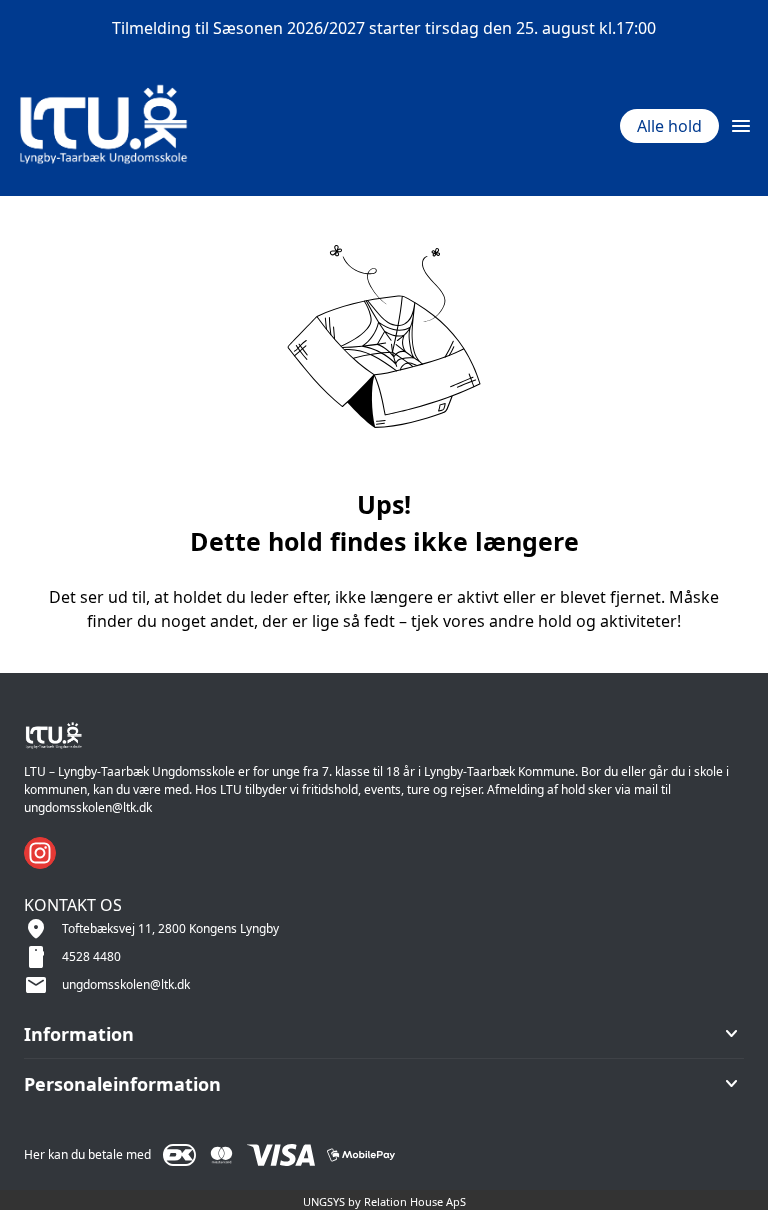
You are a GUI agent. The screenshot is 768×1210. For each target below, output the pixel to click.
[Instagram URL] (40, 853)
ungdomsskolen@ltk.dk (126, 984)
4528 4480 (91, 956)
